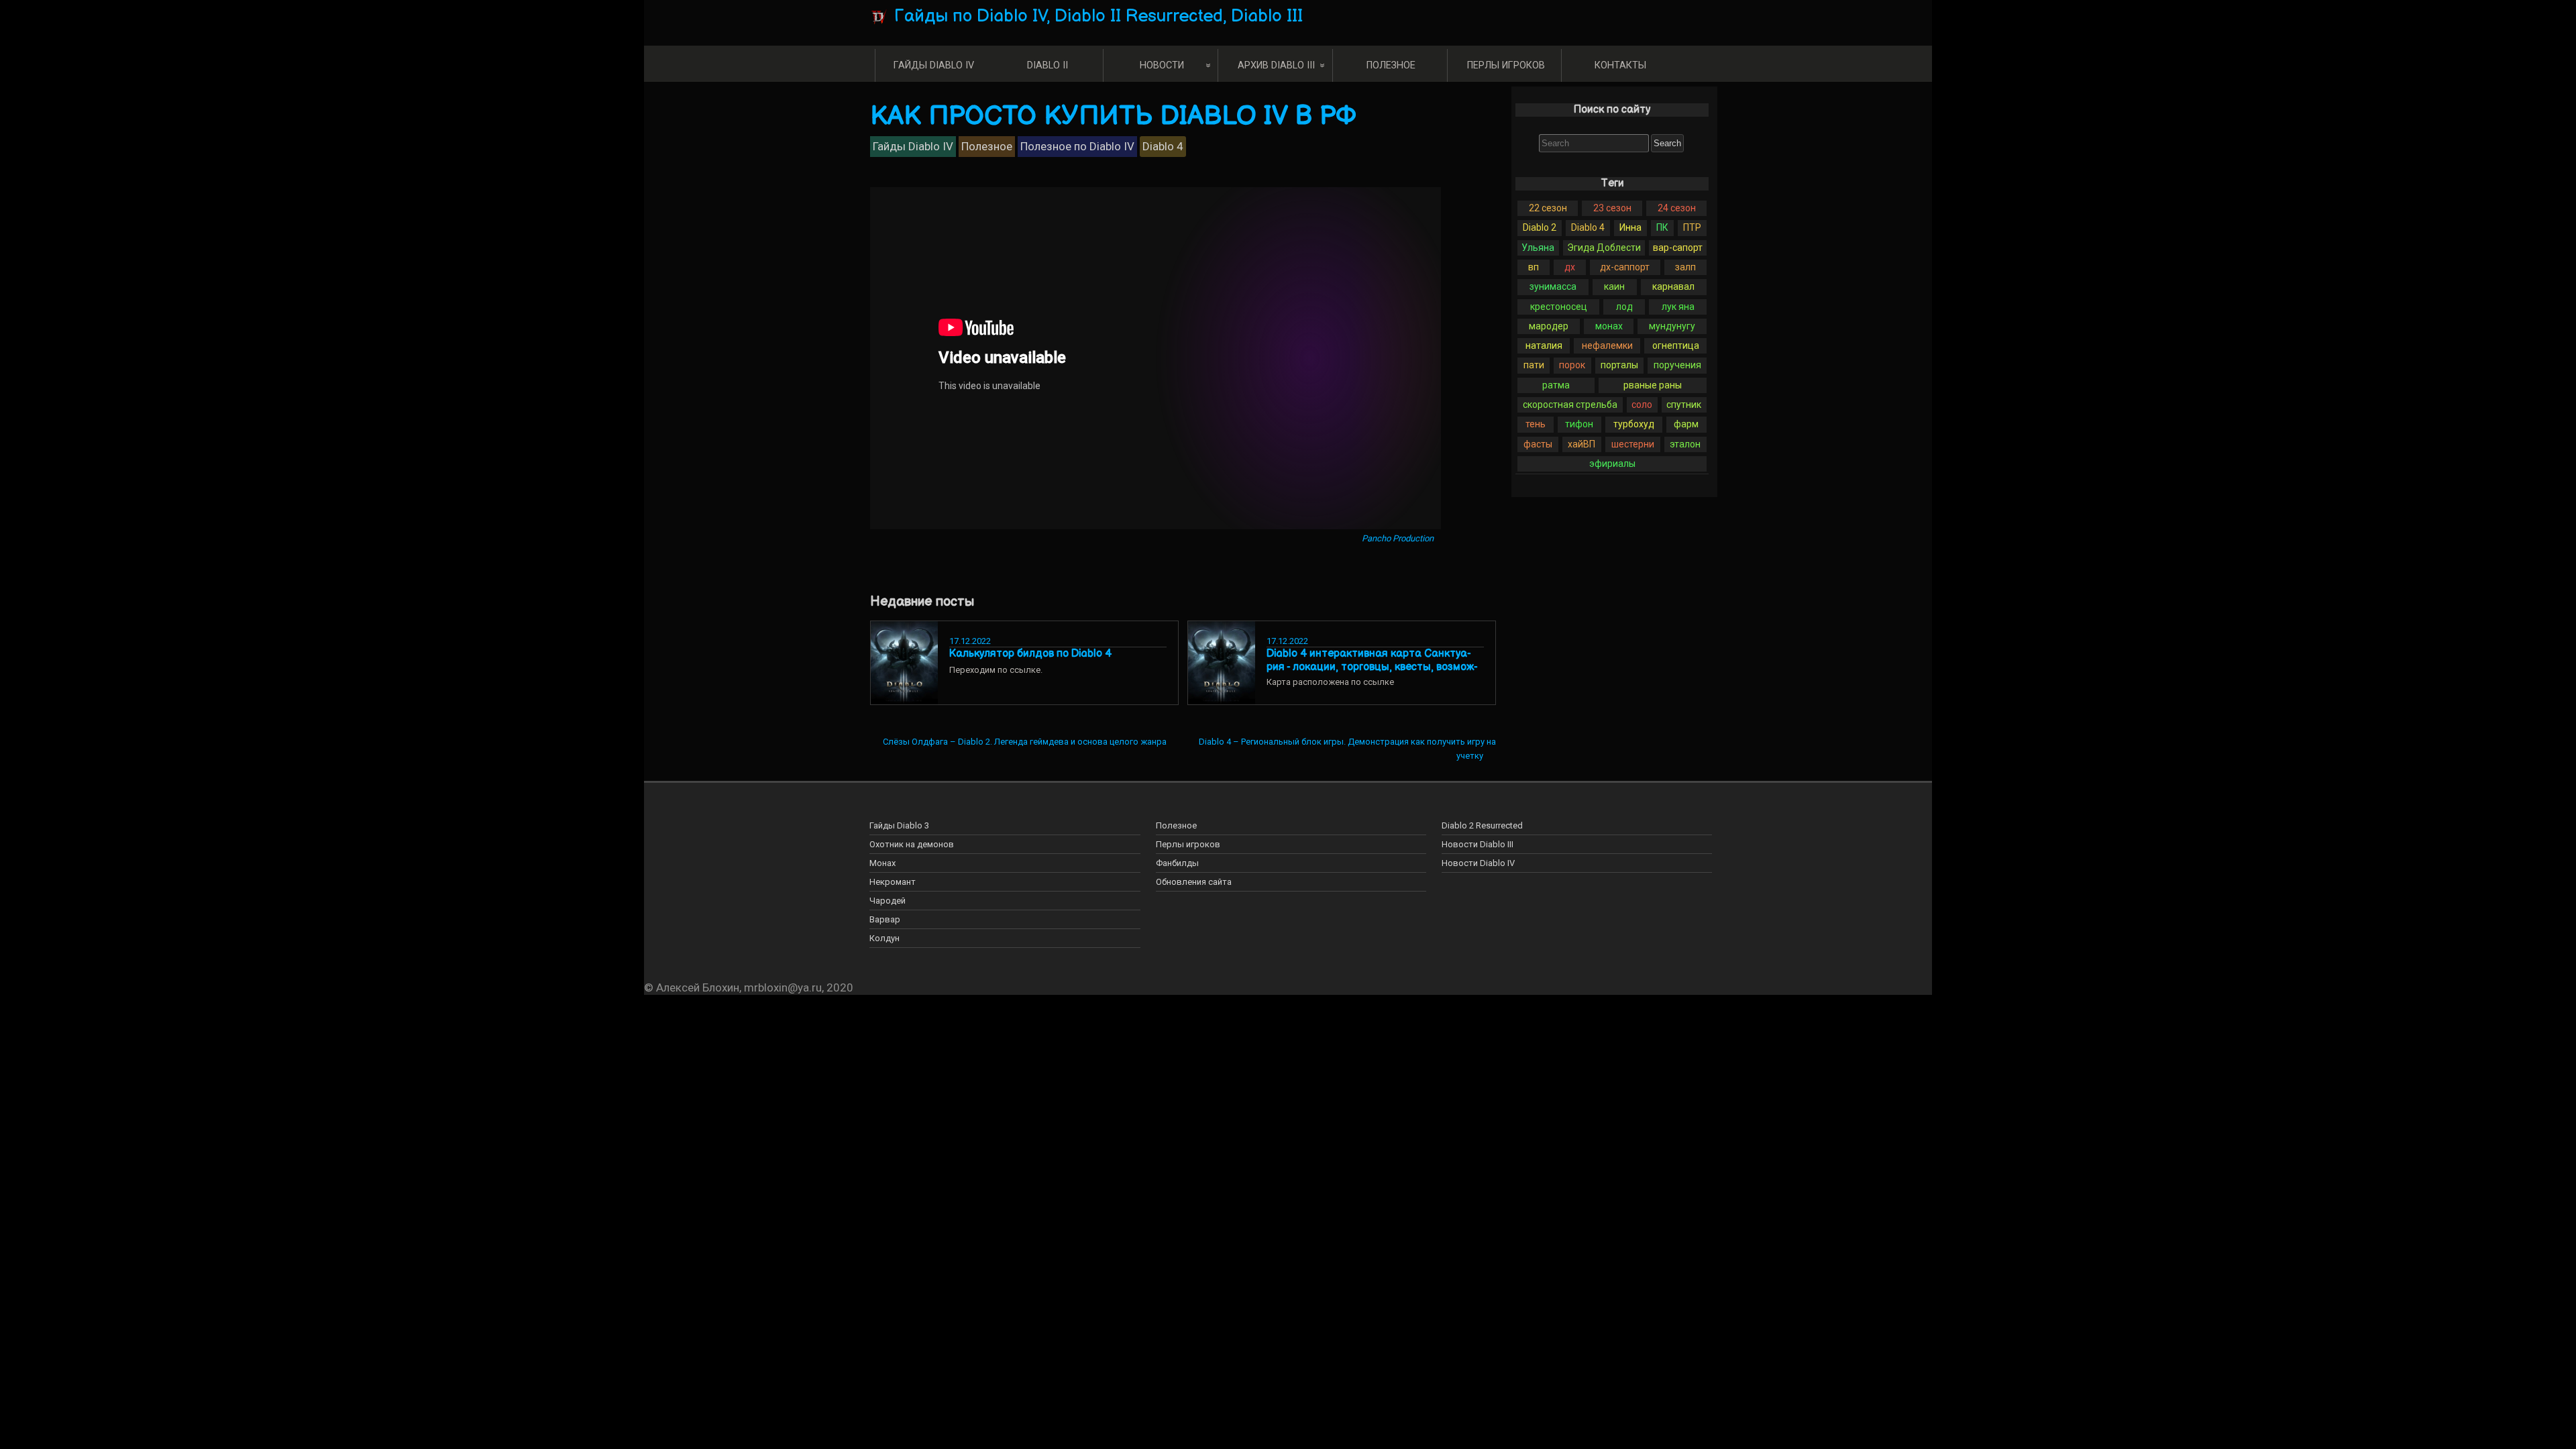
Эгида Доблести (1604, 248)
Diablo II (1048, 65)
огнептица (1676, 345)
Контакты (1620, 65)
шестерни (1633, 444)
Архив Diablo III (1276, 65)
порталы (1619, 365)
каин (1614, 286)
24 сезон (1677, 208)
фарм (1686, 424)
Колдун (884, 938)
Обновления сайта (1194, 882)
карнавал (1673, 286)
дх (1570, 267)
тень (1536, 424)
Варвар (885, 919)
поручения (1677, 365)
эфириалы (1612, 464)
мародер (1549, 326)
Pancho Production (1398, 538)
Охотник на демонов (912, 844)
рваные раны (1653, 385)
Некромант (893, 882)
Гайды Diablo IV (934, 65)
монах (1609, 326)
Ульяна (1538, 248)
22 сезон (1548, 208)
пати (1534, 365)
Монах (882, 863)
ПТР (1692, 227)
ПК (1662, 227)
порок (1572, 365)
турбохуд (1634, 424)
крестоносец (1559, 307)
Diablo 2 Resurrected (1482, 825)
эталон (1685, 444)
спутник (1684, 405)
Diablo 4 (1588, 227)
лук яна (1678, 307)
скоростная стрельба (1570, 405)
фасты (1538, 444)
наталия (1544, 345)
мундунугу (1672, 326)
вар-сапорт (1678, 248)
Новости (1162, 65)
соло (1642, 405)
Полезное (1391, 65)
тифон (1579, 424)
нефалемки (1607, 345)
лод (1624, 307)
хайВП (1581, 444)
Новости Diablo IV (1478, 863)
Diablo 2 (1540, 227)
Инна (1630, 227)
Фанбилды (1177, 863)
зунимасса (1553, 286)
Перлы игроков (1506, 65)
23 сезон (1612, 208)
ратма (1556, 385)
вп (1534, 267)
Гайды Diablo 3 (899, 825)
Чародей (888, 901)
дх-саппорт (1625, 267)
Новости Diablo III (1478, 844)
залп (1685, 267)
